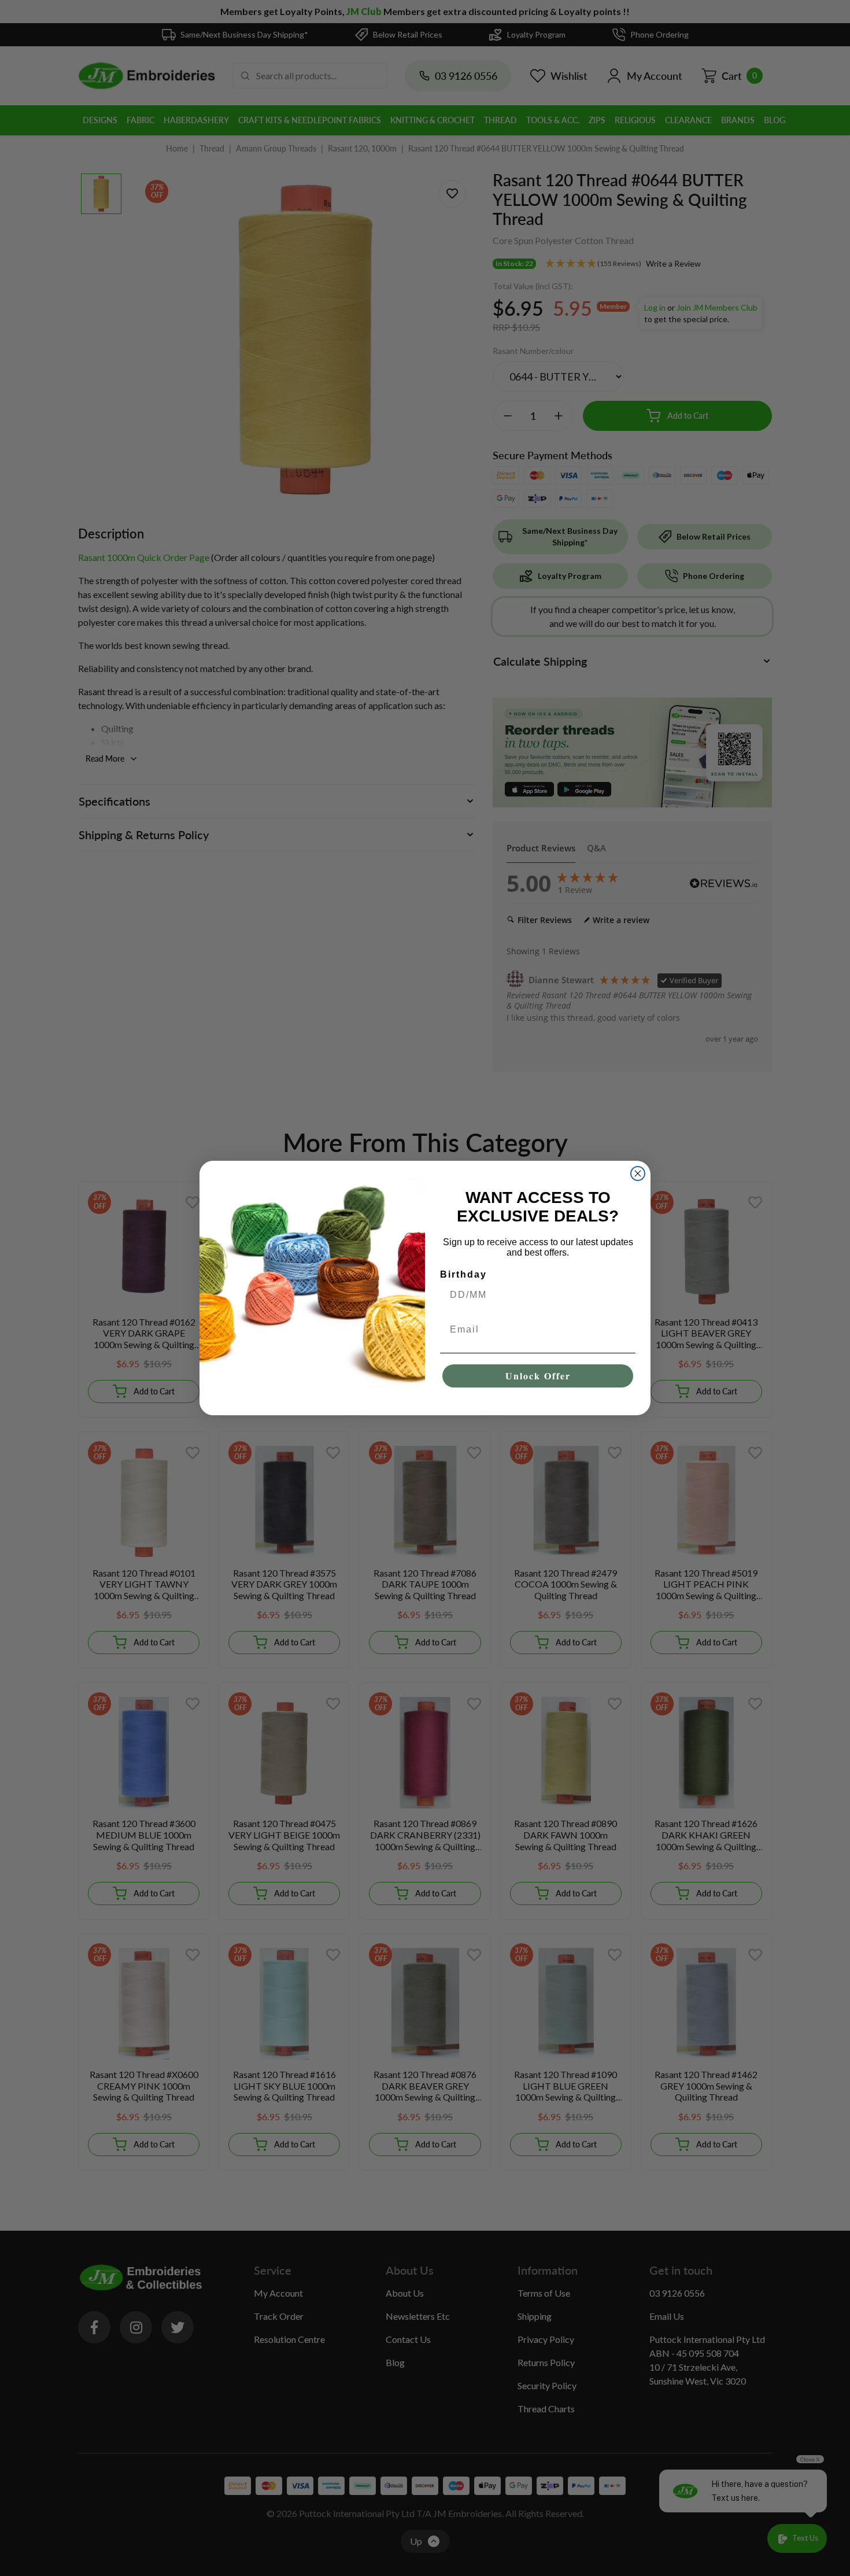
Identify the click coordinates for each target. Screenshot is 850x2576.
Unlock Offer (538, 1376)
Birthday (463, 1274)
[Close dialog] (638, 1173)
